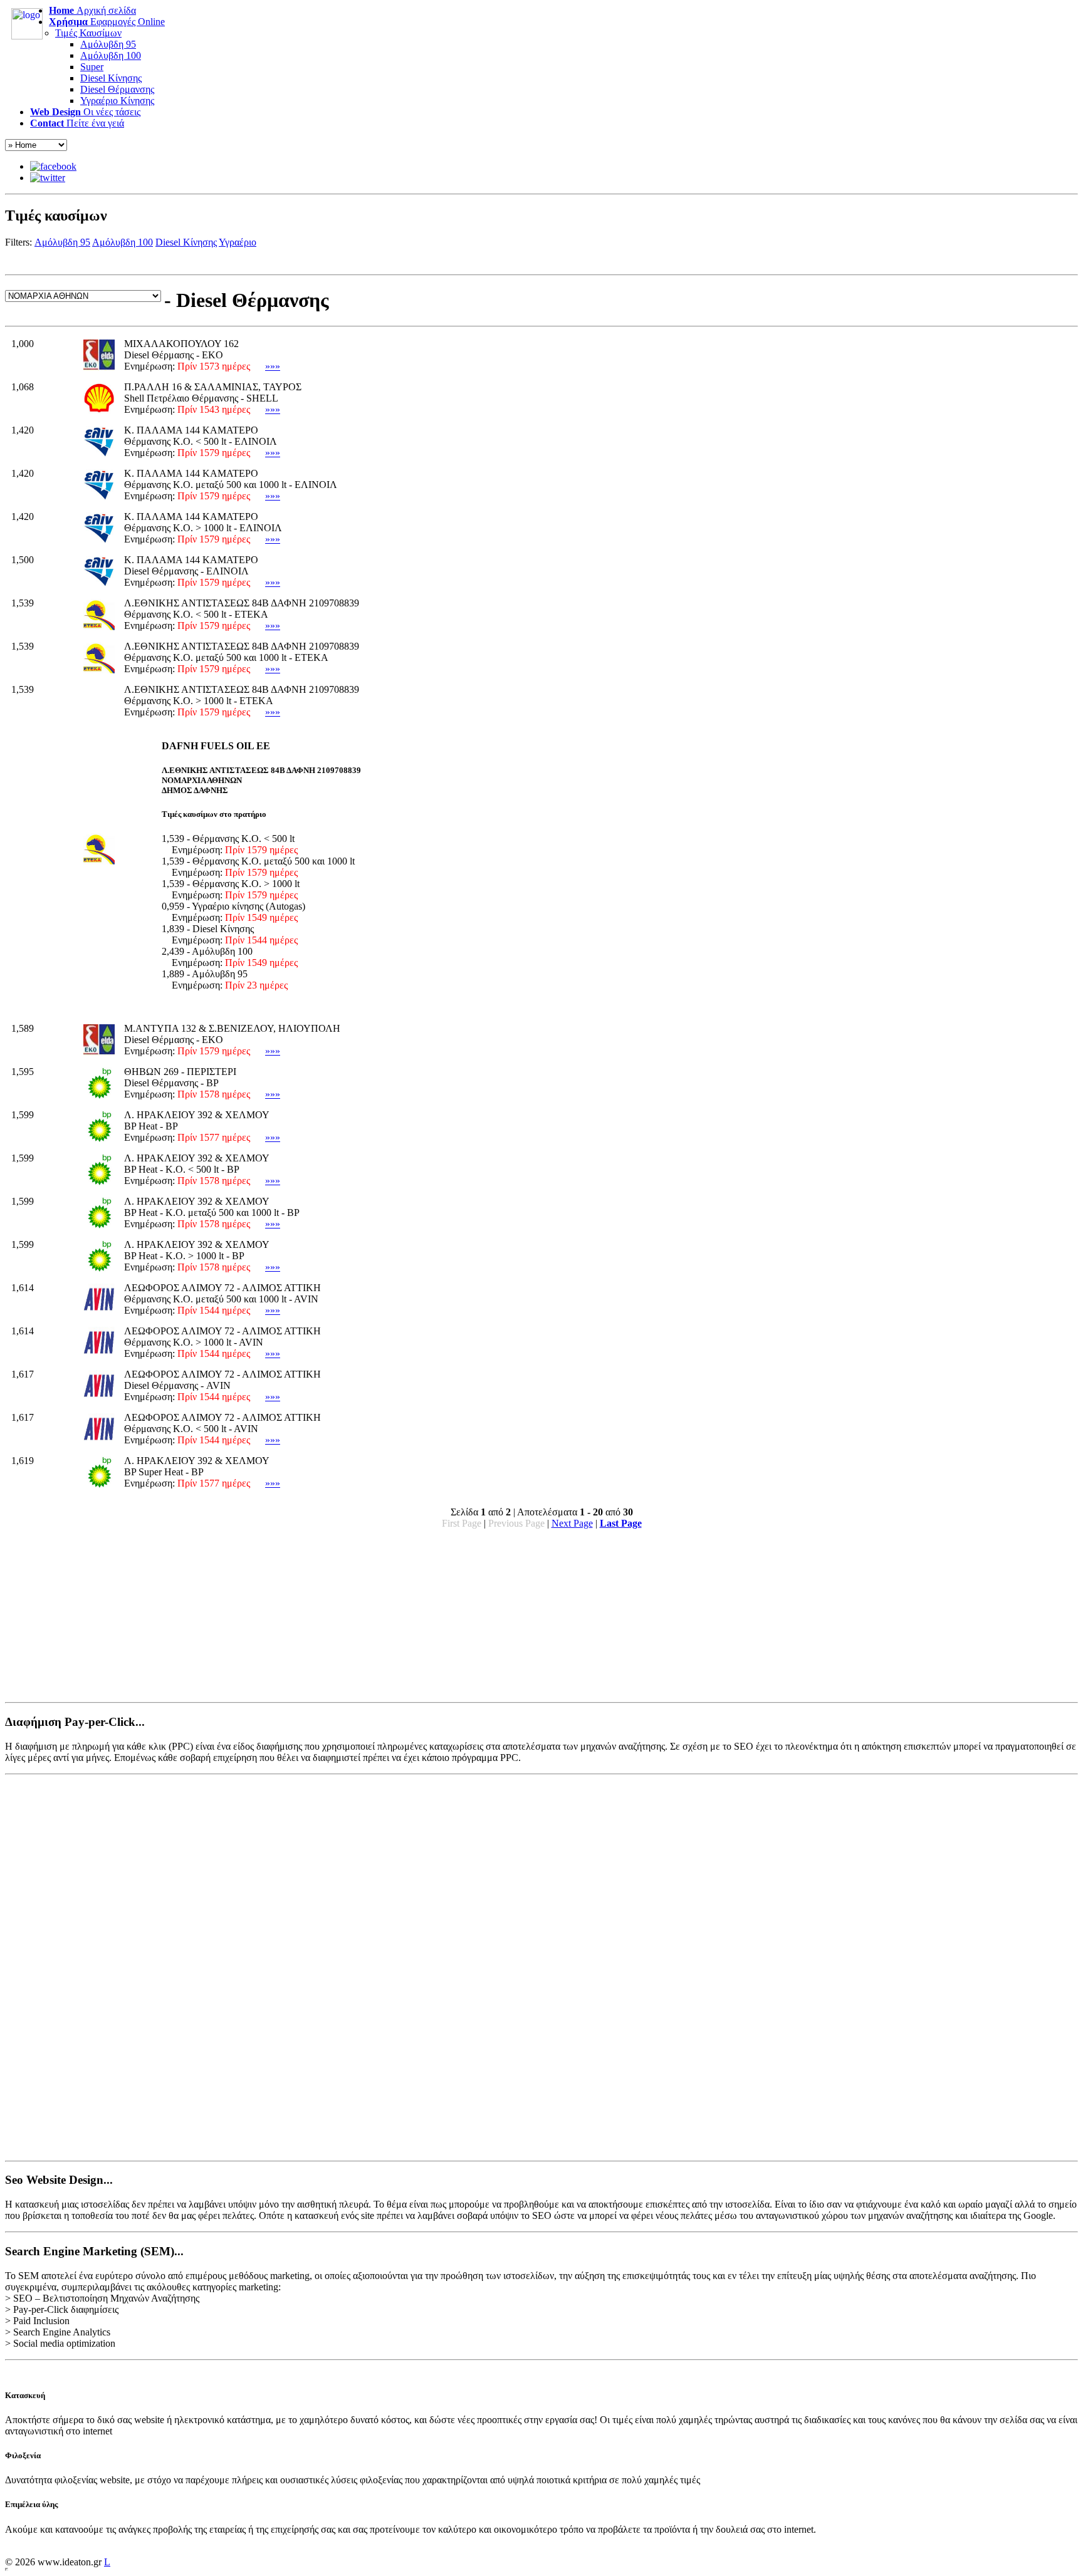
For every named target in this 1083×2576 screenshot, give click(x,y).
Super (92, 67)
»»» (273, 366)
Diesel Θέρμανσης (117, 89)
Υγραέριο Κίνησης (117, 101)
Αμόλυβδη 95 (108, 44)
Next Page (572, 1523)
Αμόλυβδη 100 (111, 55)
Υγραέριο (238, 242)
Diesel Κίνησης (111, 78)
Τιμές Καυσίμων (88, 33)
